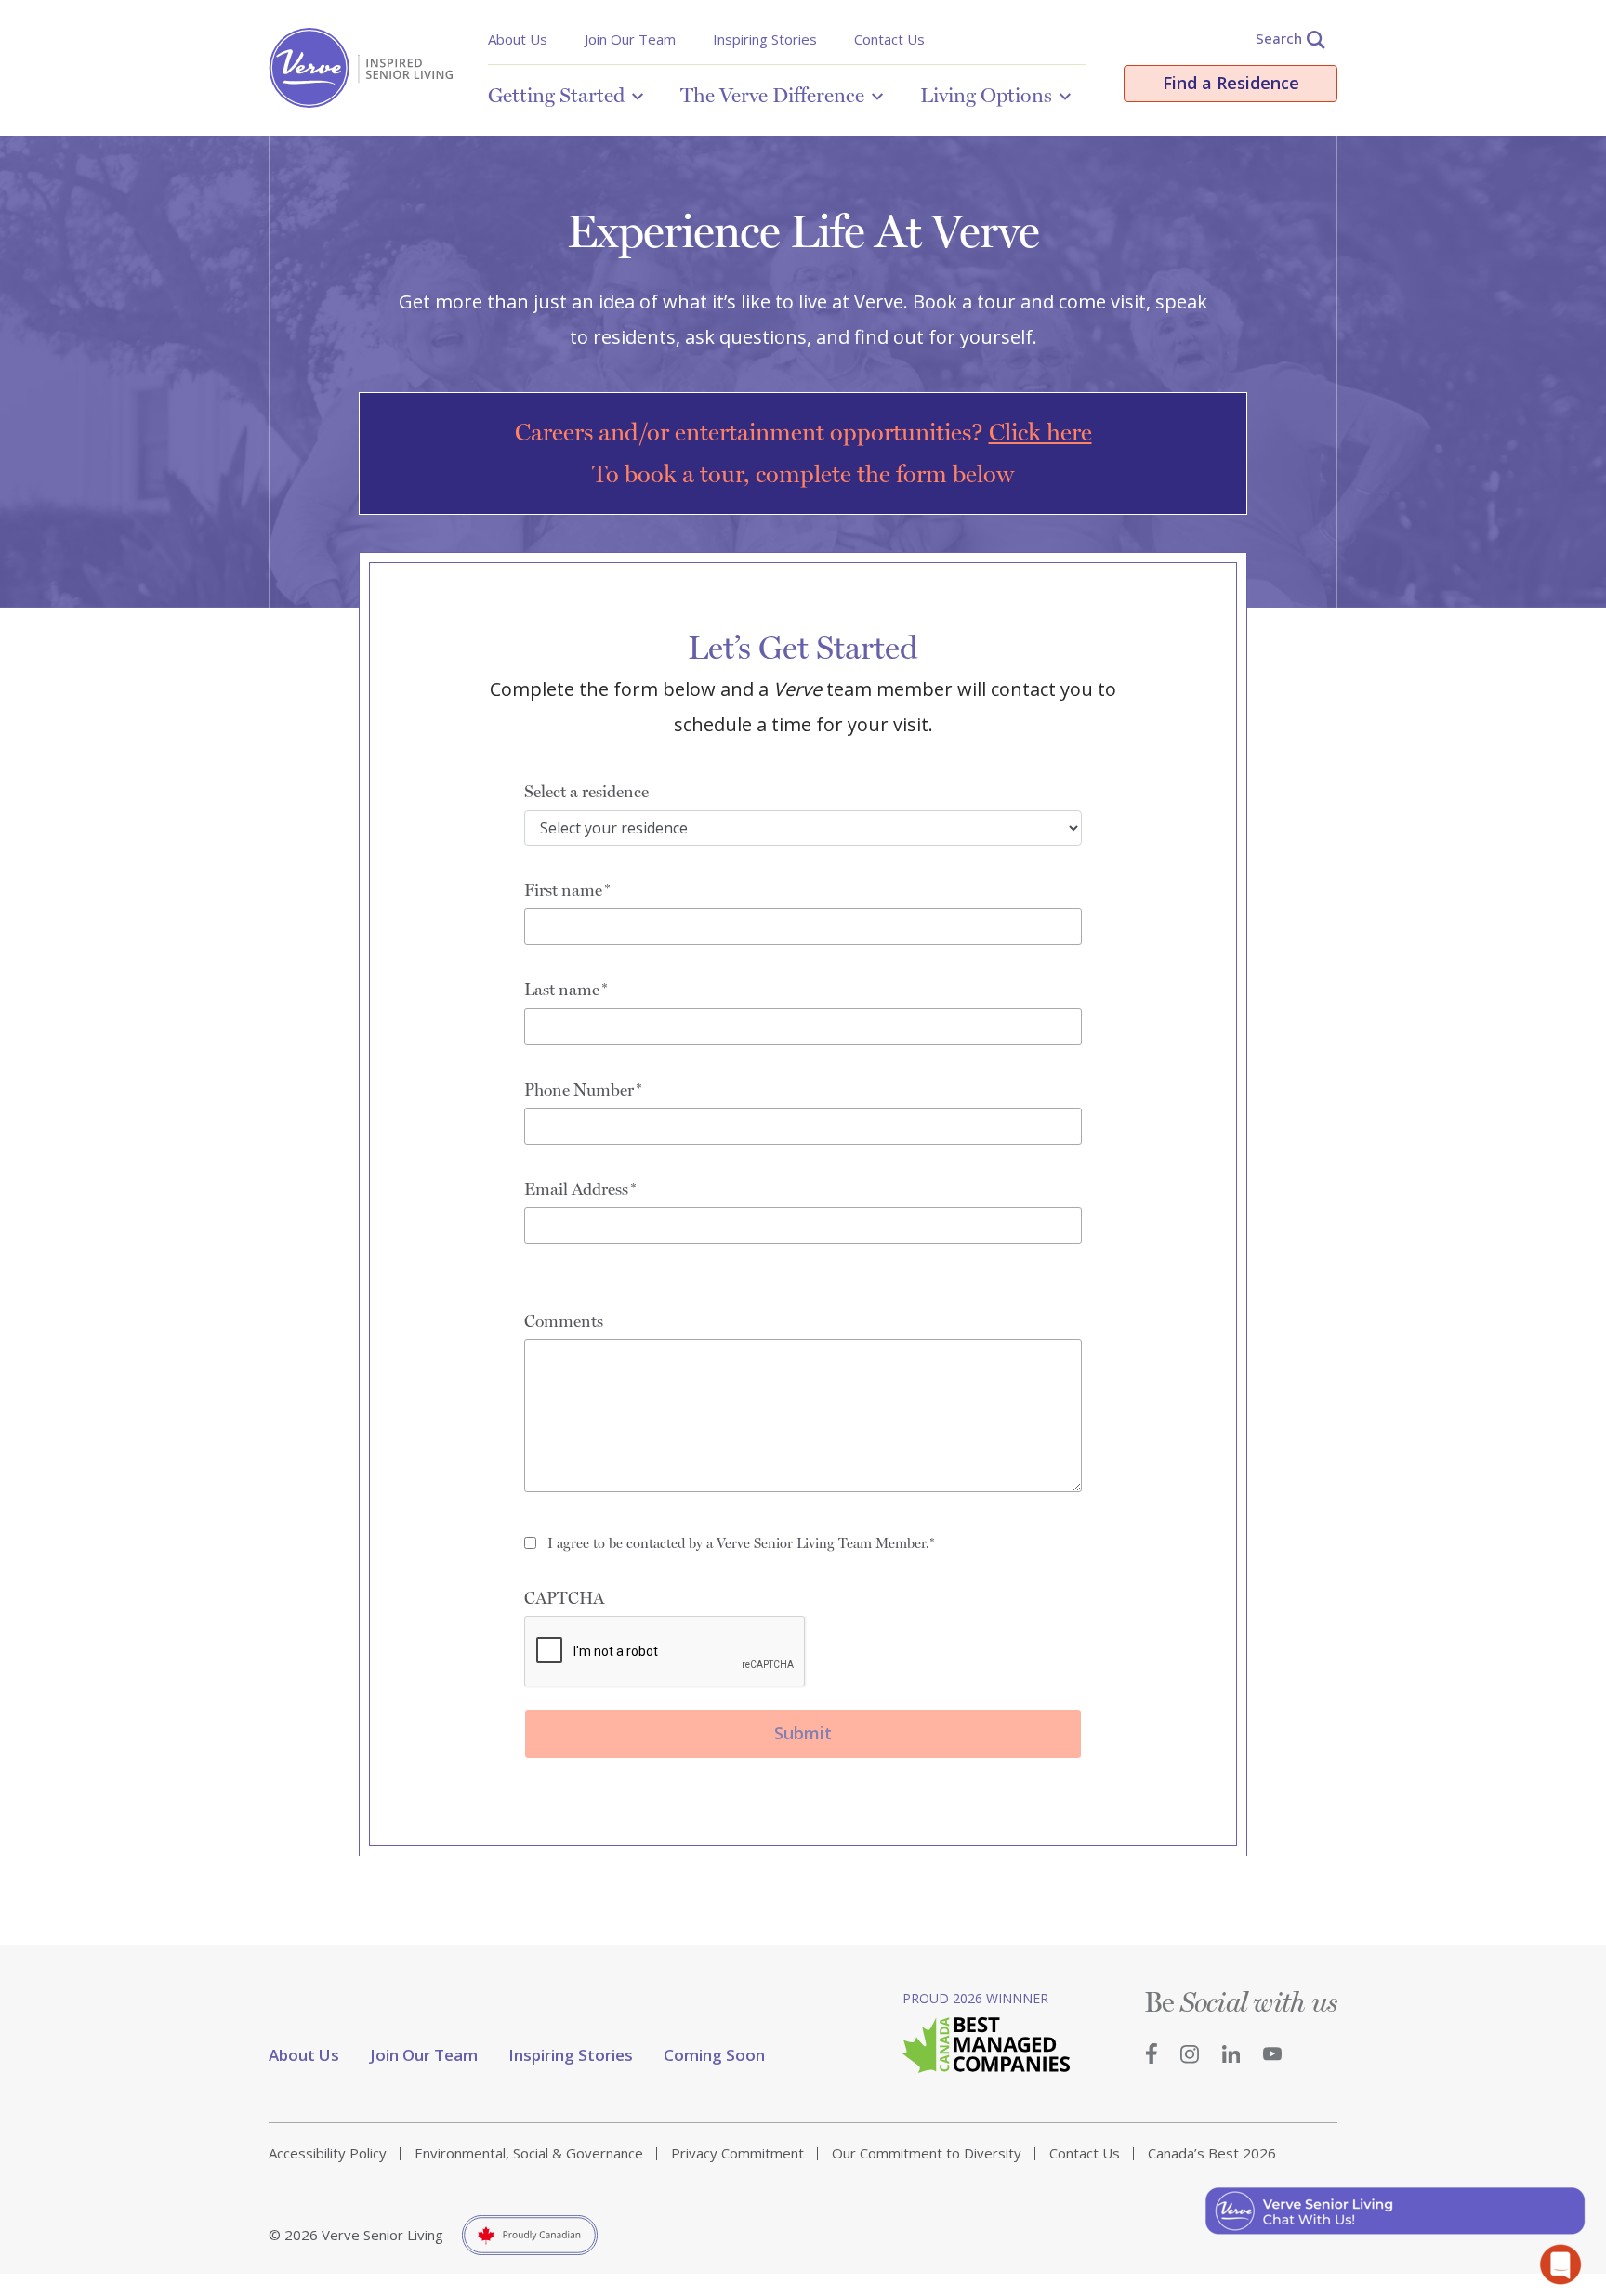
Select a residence (586, 791)
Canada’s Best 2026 (1212, 2153)
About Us (518, 39)
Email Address (576, 1189)
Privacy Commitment (737, 2153)
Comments (564, 1321)
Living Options (986, 95)
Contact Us (889, 39)
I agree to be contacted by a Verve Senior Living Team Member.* (741, 1543)
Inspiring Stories (765, 39)
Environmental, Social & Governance (529, 2153)
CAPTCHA (564, 1598)
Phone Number (579, 1089)
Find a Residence (1231, 83)
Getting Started (556, 95)
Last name (562, 989)
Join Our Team (630, 39)
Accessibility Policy (328, 2153)
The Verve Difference (772, 95)
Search (1279, 38)
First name (563, 890)
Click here (1040, 432)
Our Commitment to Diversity (927, 2153)
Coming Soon (714, 2055)
